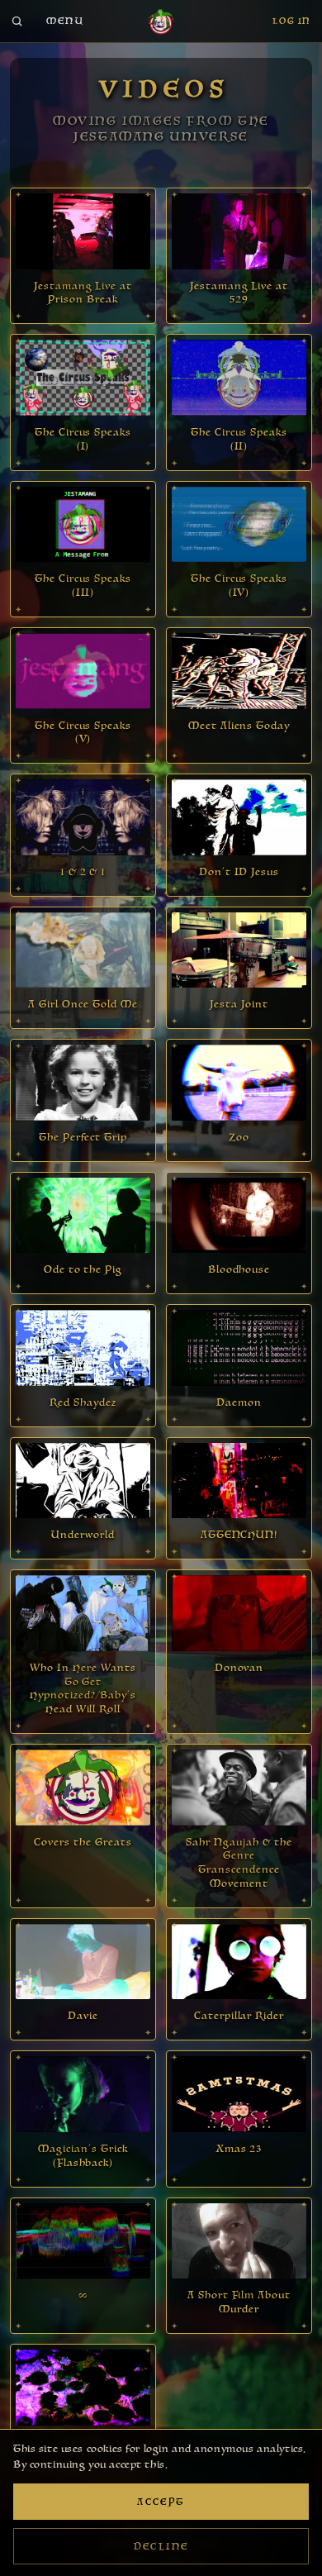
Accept (161, 2502)
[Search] (17, 21)
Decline (161, 2547)
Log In (291, 21)
